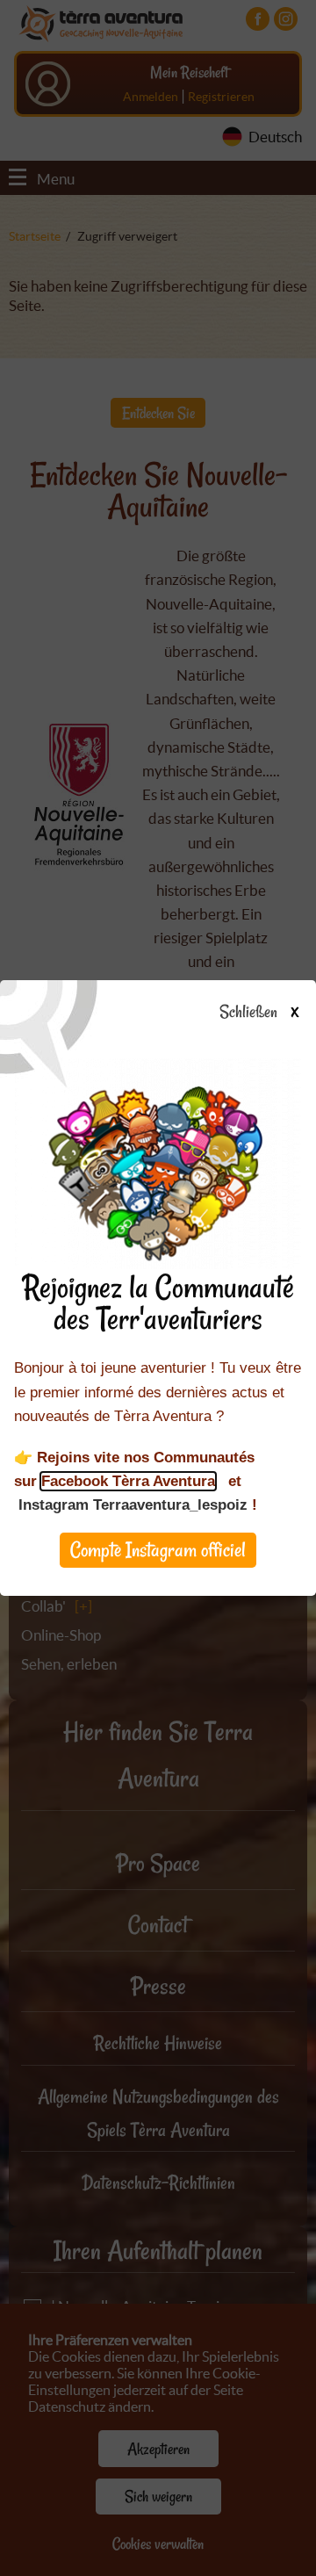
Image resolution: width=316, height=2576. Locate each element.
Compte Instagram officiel (158, 1550)
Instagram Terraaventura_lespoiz (133, 1505)
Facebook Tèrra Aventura (128, 1481)
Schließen (259, 1013)
